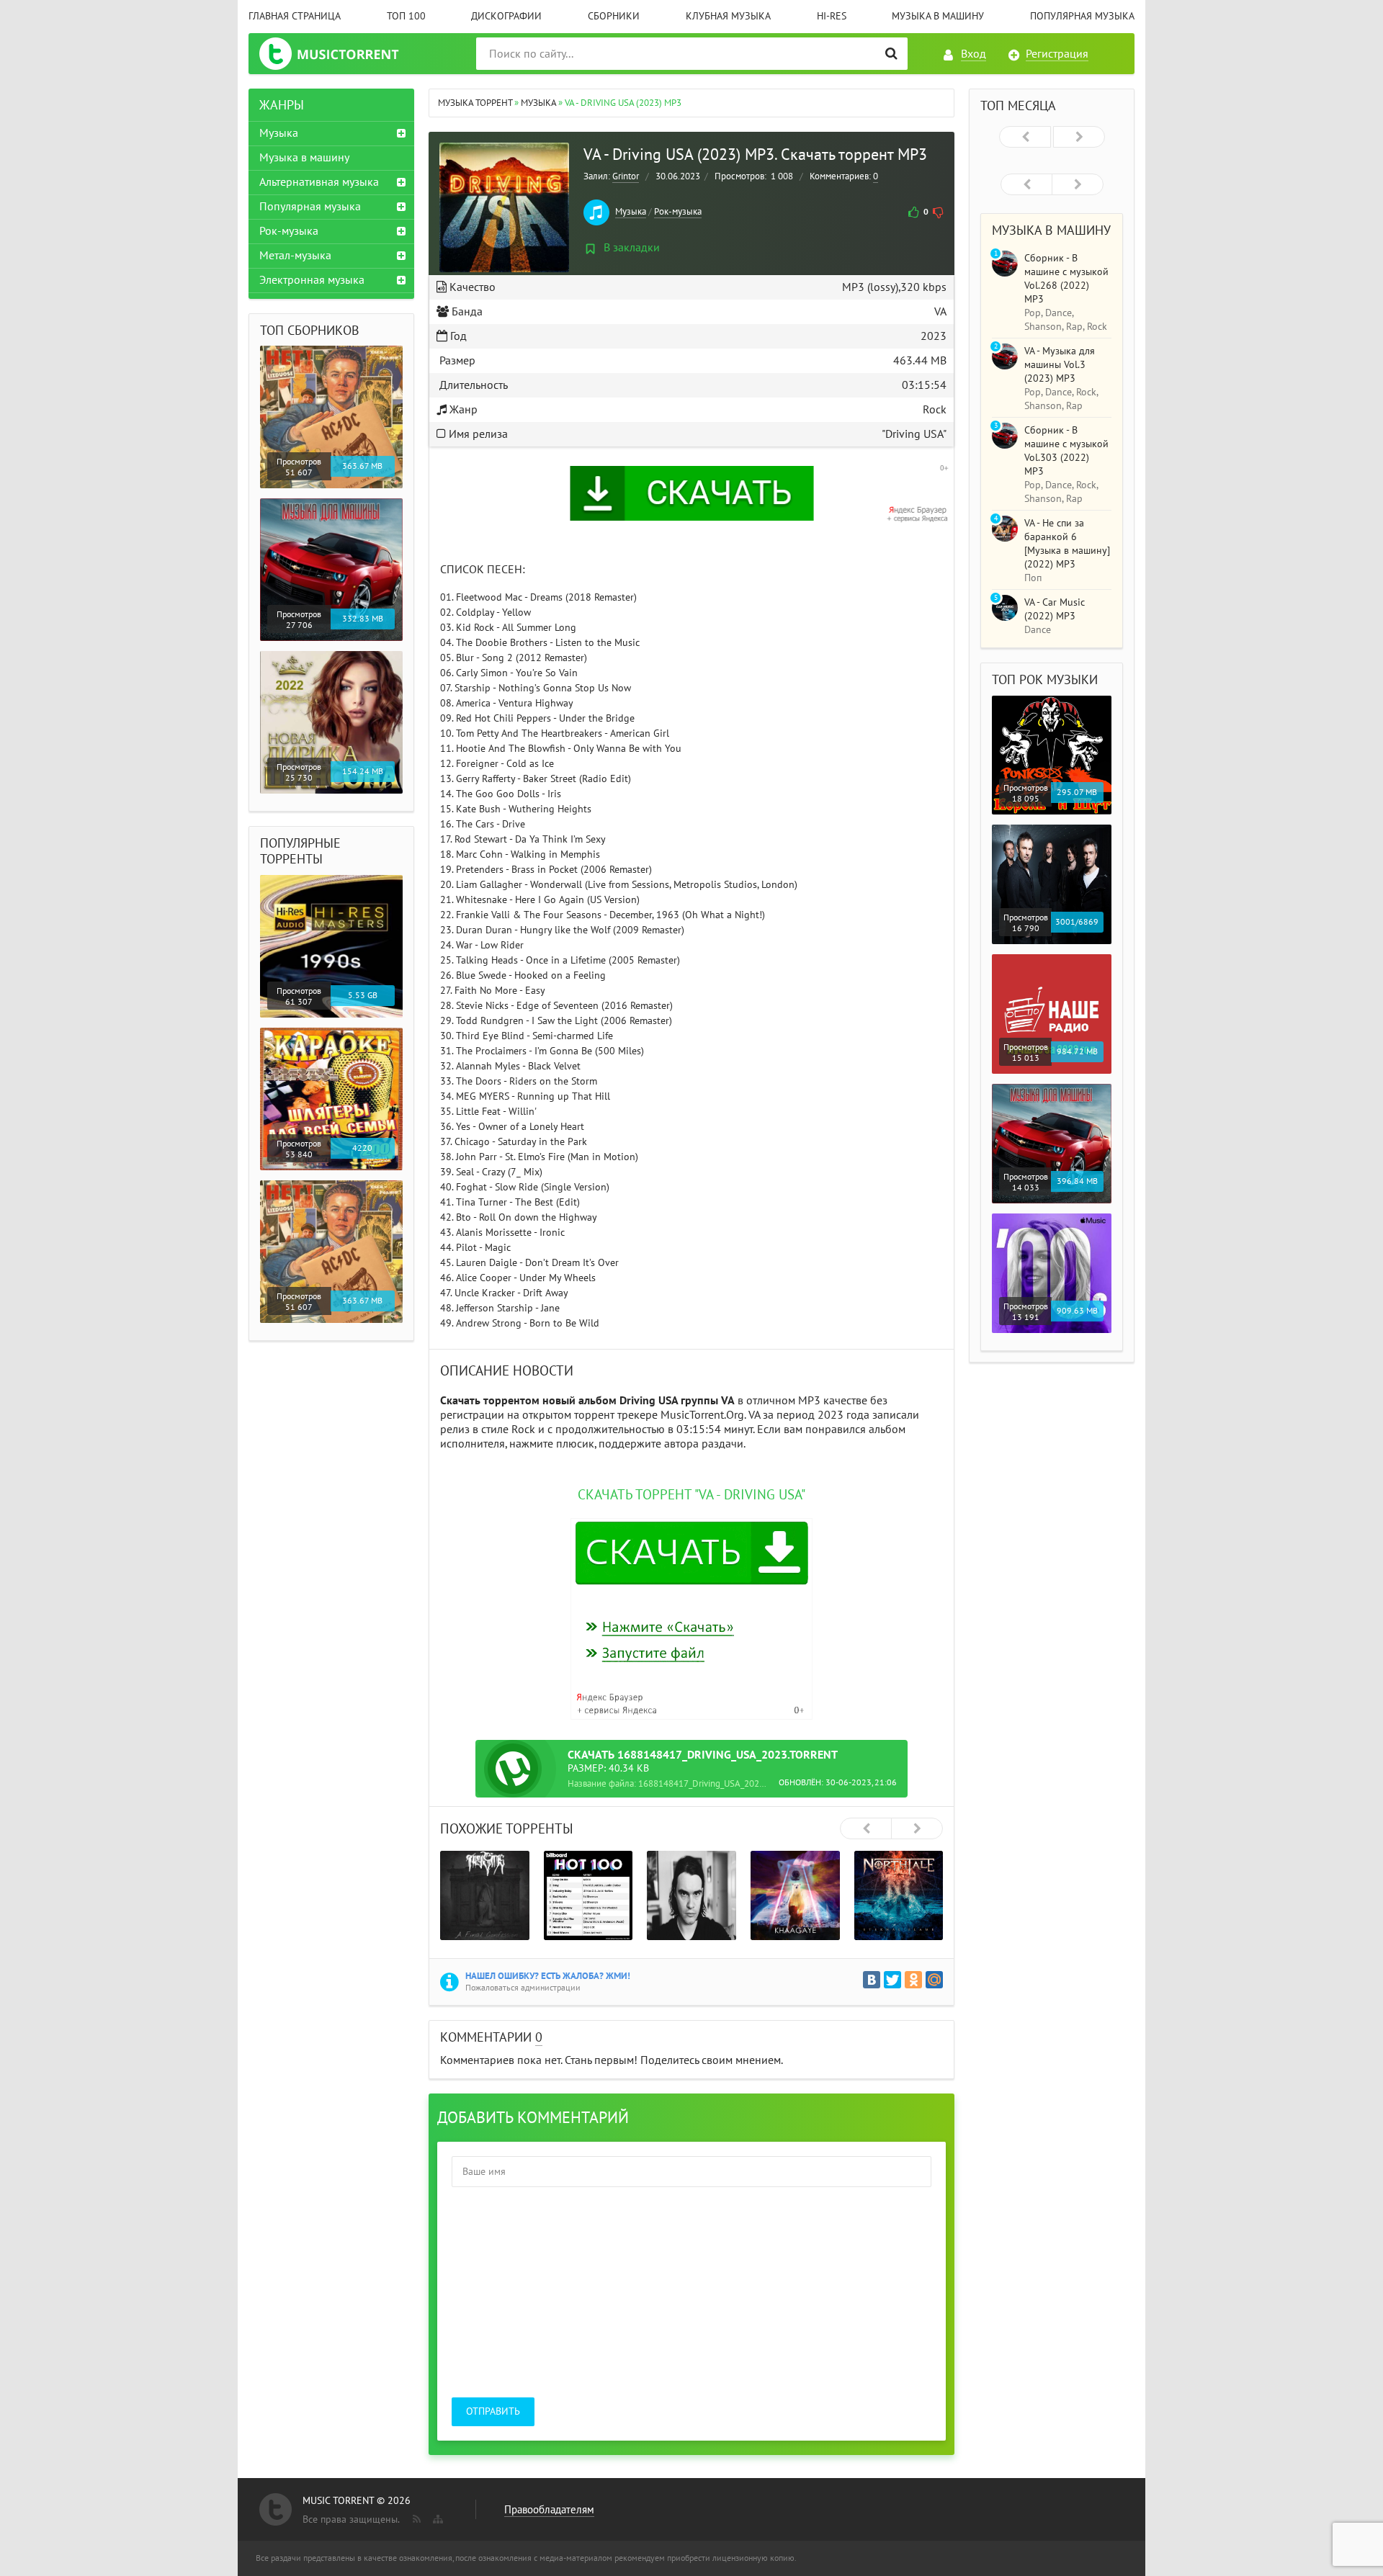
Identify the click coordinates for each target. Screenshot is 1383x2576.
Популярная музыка (1082, 16)
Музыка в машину (938, 16)
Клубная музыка (728, 16)
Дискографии (506, 16)
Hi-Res (832, 16)
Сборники (614, 16)
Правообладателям (549, 2510)
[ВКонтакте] (872, 1980)
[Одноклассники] (913, 1980)
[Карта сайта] (437, 2516)
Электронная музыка (312, 280)
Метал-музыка (295, 256)
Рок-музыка (678, 212)
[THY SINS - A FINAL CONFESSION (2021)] (485, 1895)
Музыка (631, 212)
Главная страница (295, 16)
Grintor (626, 176)
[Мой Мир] (934, 1980)
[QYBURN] (691, 1895)
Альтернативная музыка (319, 182)
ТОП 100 (406, 16)
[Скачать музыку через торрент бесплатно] (343, 54)
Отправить (493, 2411)
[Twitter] (892, 1980)
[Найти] (891, 54)
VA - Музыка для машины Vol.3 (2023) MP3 (1060, 365)
